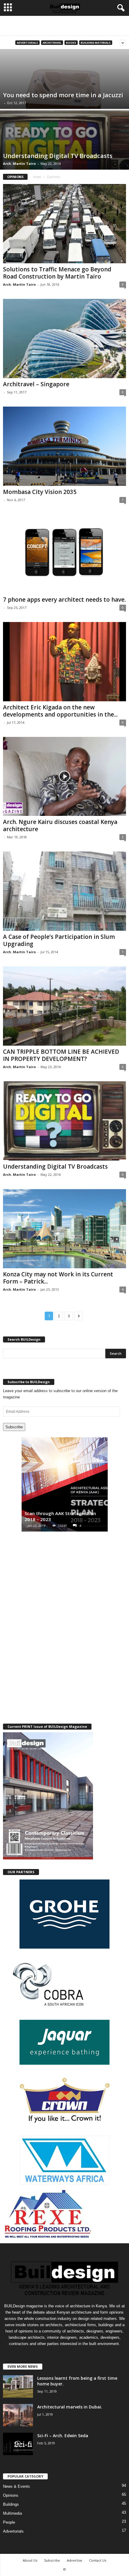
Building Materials (96, 43)
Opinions (11, 2495)
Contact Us (98, 2560)
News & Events (16, 2486)
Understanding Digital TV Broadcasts (55, 1167)
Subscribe (14, 1427)
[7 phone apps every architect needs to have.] (64, 554)
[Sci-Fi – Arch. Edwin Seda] (18, 2444)
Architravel (52, 43)
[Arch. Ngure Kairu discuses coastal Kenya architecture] (64, 777)
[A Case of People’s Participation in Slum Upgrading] (64, 891)
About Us (30, 2560)
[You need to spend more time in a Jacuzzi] (64, 99)
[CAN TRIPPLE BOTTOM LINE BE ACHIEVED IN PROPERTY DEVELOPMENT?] (64, 1006)
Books (71, 43)
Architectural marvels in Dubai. (70, 2407)
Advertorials (27, 43)
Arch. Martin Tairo (19, 164)
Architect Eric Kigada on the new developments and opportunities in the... (60, 711)
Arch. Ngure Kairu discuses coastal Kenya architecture (60, 825)
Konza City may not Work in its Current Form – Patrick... (58, 1278)
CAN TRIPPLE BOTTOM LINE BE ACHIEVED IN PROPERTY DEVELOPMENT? (61, 1055)
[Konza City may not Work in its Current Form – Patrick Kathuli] (64, 1229)
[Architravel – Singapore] (64, 339)
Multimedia (12, 2513)
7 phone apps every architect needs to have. (64, 600)
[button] (120, 8)
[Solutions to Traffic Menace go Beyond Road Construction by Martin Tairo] (64, 224)
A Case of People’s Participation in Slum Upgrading (59, 940)
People (9, 2522)
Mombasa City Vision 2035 (40, 492)
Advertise (75, 2560)
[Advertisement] (64, 26)
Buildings (11, 2504)
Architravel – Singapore (36, 384)
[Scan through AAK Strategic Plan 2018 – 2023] (65, 1487)
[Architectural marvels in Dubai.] (18, 2415)
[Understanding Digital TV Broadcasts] (64, 160)
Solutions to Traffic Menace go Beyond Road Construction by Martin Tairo (57, 273)
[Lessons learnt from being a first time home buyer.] (18, 2386)
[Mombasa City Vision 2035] (64, 446)
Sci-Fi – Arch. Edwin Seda (63, 2436)
